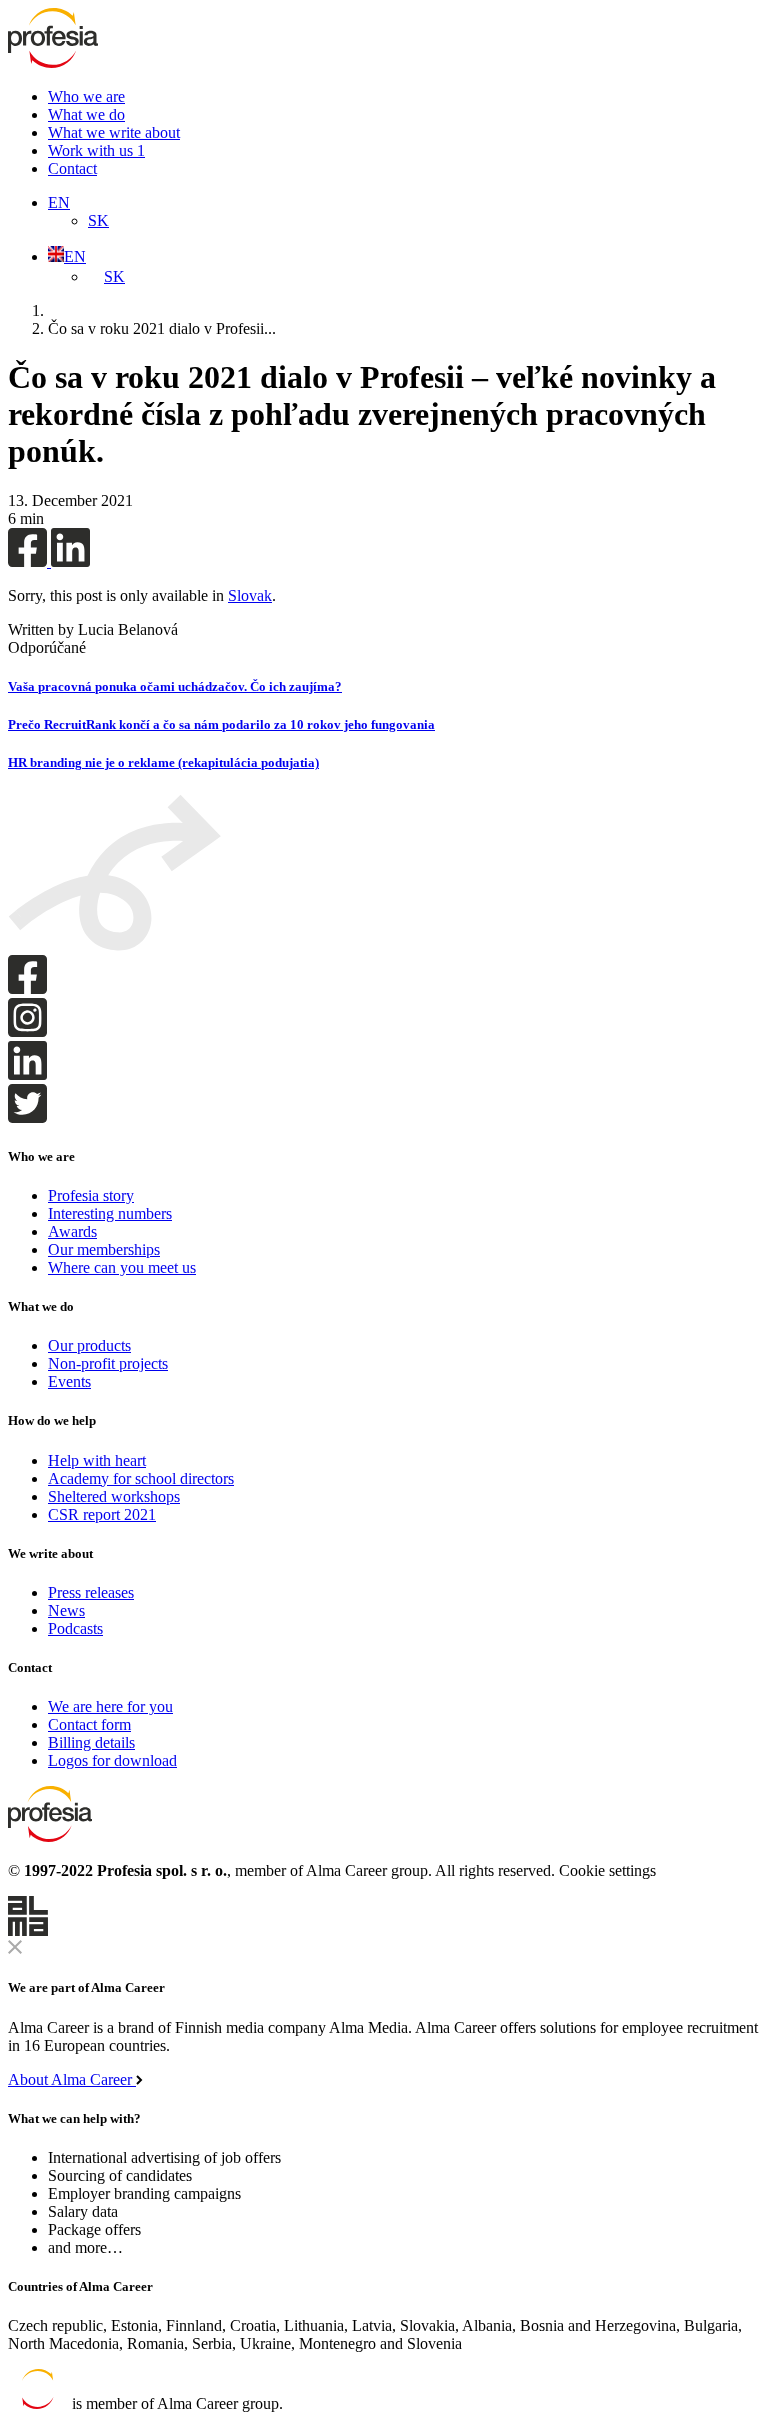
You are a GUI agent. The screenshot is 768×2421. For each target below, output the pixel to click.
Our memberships (104, 1249)
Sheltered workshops (114, 1496)
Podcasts (75, 1628)
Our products (89, 1345)
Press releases (91, 1592)
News (66, 1610)
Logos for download (112, 1760)
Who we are (86, 96)
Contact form (89, 1724)
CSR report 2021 (102, 1514)
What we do (86, 114)
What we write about (114, 132)
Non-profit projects (108, 1363)
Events (69, 1381)
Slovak (250, 595)
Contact (72, 168)
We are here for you (110, 1706)
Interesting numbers (110, 1213)
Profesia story (91, 1195)
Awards (72, 1231)
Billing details (91, 1742)
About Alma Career (72, 2079)
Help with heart (97, 1460)
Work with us (96, 150)
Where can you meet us (122, 1267)
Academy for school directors (141, 1478)
